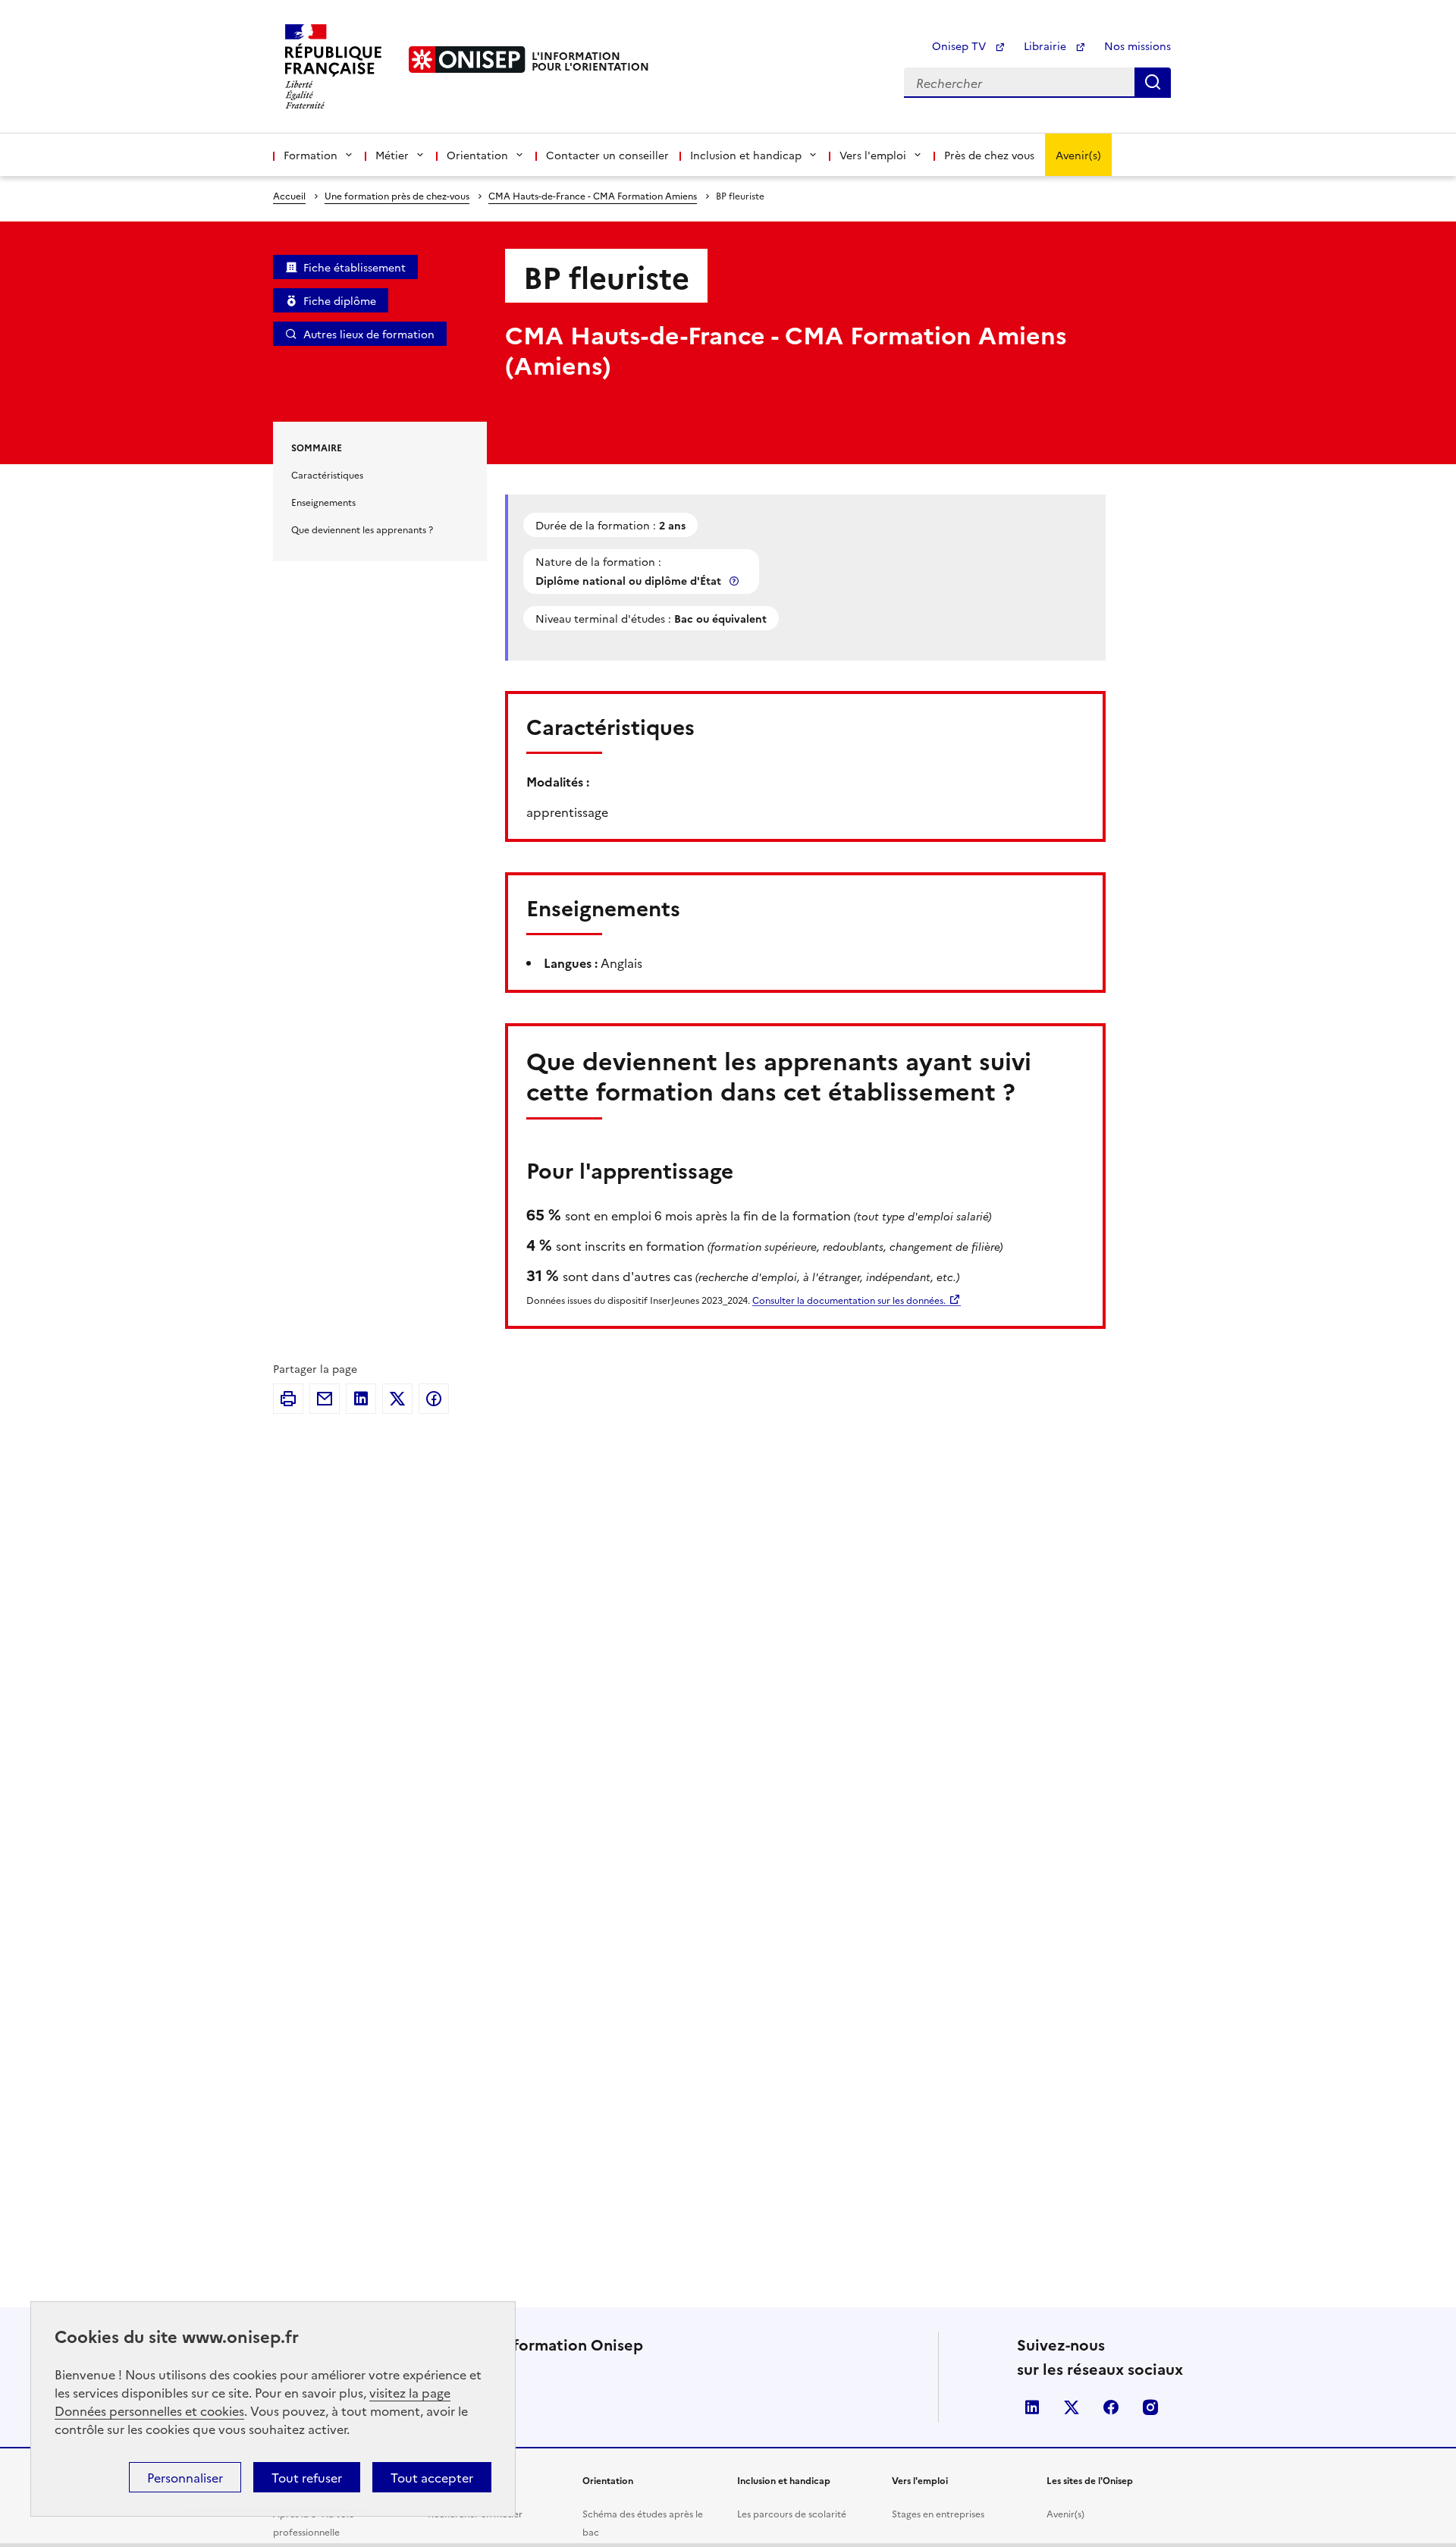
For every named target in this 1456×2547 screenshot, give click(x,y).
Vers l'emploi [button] (873, 155)
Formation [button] (311, 155)
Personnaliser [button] (185, 2477)
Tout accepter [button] (432, 2477)
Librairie (1046, 46)
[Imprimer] (288, 1399)
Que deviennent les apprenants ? (362, 529)
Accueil (289, 195)
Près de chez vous (989, 155)
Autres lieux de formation (369, 334)
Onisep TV (960, 46)
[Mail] (325, 1399)
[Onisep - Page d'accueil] (467, 60)
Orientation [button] (477, 155)
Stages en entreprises (938, 2513)
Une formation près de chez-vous (397, 195)
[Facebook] (434, 1399)
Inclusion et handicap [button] (746, 155)
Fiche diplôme (340, 300)
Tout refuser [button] (307, 2477)
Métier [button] (392, 155)
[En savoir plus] (736, 581)
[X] (397, 1399)
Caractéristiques (327, 474)
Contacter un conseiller (607, 155)
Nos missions (1137, 46)
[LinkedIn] (361, 1399)
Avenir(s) (1078, 155)
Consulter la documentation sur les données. (849, 1300)
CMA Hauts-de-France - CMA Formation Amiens (593, 195)
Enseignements (323, 502)
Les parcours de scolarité (792, 2513)
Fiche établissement (355, 267)
